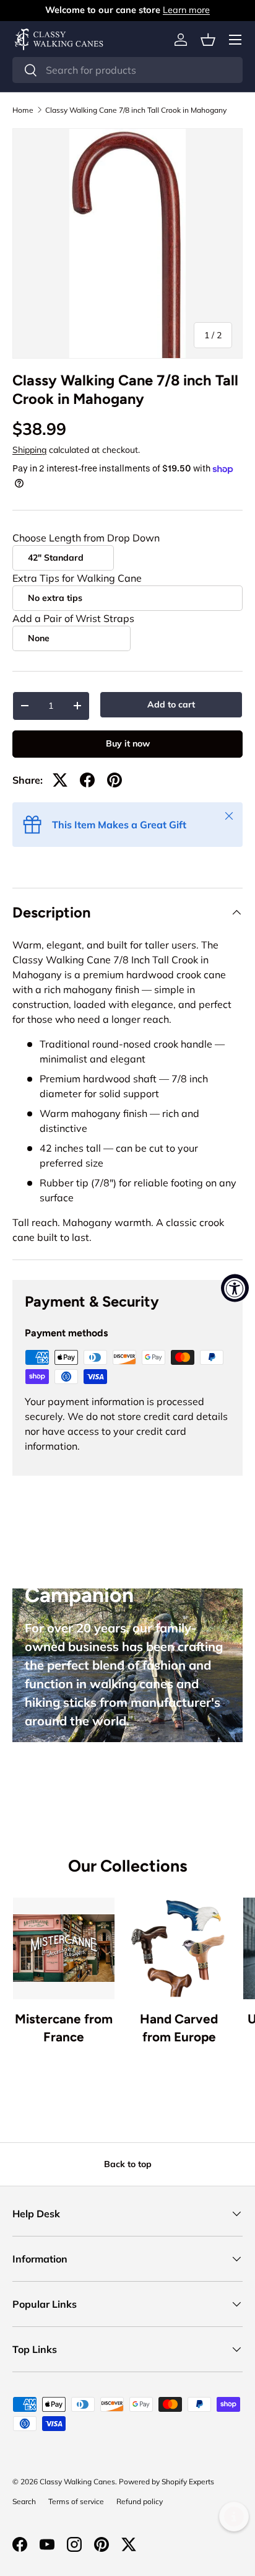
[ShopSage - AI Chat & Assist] (234, 2517)
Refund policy (140, 2501)
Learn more (186, 10)
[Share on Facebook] (87, 780)
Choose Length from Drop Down (86, 538)
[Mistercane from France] (64, 1948)
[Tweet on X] (60, 780)
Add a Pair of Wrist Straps (73, 618)
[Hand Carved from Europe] (179, 1948)
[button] (208, 40)
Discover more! (73, 1763)
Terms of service (76, 2501)
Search (24, 2501)
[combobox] (127, 70)
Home (23, 110)
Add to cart (171, 704)
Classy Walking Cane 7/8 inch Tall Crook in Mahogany (136, 110)
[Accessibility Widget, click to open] (235, 1288)
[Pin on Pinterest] (115, 780)
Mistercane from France (64, 2028)
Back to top (128, 2164)
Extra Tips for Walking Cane (77, 578)
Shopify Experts (188, 2482)
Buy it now (128, 743)
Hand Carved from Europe (179, 2028)
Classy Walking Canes (77, 2482)
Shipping (29, 450)
